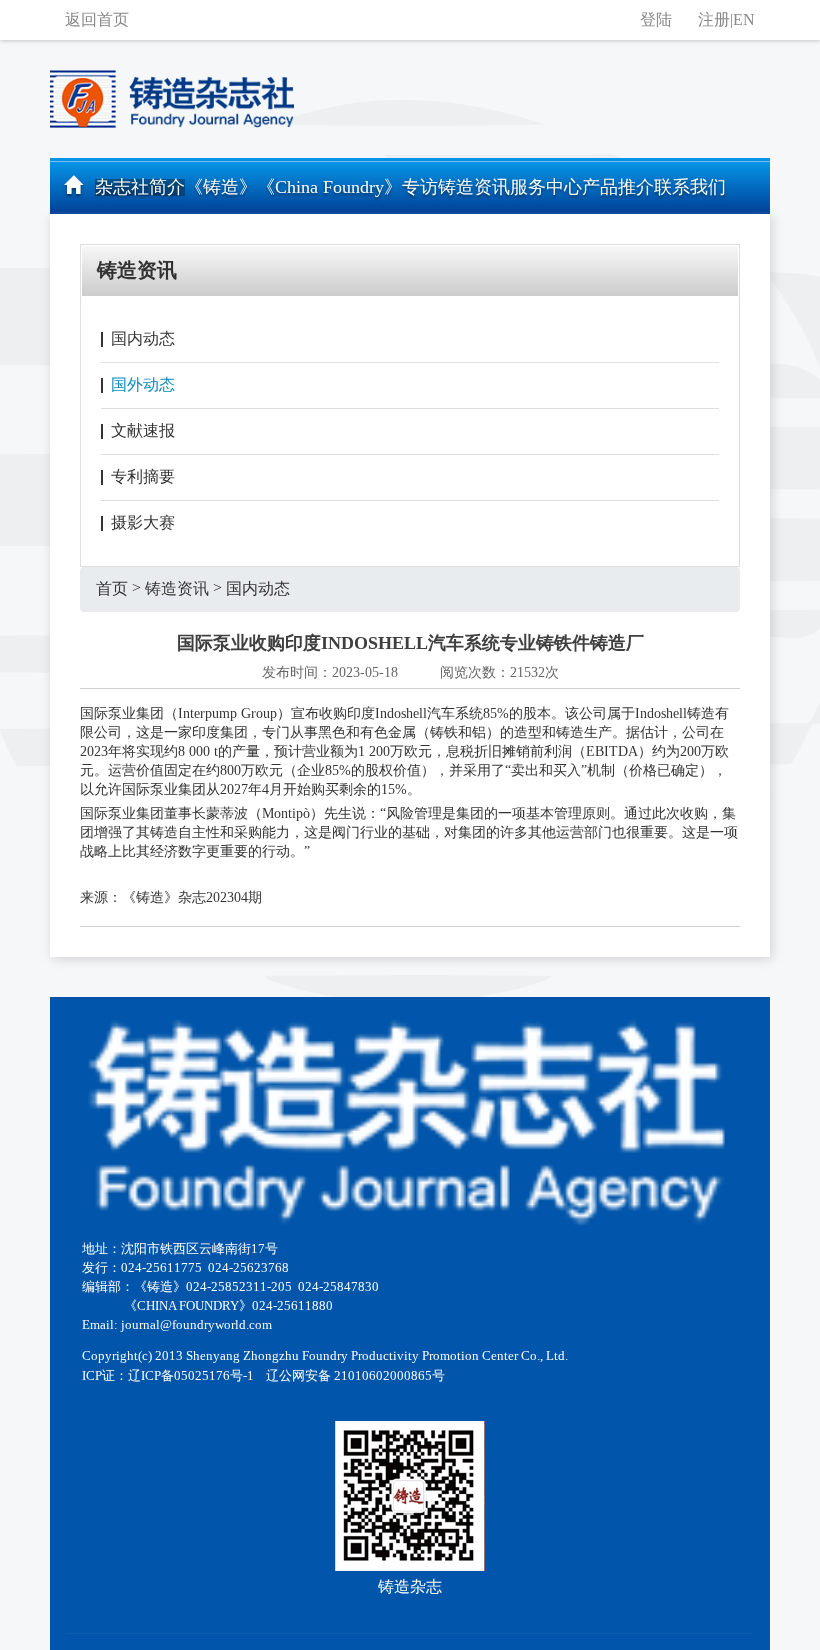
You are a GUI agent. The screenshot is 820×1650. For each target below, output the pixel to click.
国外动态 (143, 384)
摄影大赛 (143, 522)
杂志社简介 (140, 187)
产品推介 (618, 187)
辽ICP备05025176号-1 (191, 1376)
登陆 (656, 19)
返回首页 (97, 19)
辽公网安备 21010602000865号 (355, 1376)
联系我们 (690, 187)
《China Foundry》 (329, 187)
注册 (714, 19)
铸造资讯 (474, 187)
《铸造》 (221, 187)
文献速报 (143, 430)
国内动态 (143, 338)
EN (744, 19)
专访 (420, 187)
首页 (112, 588)
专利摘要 (143, 476)
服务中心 (546, 187)
